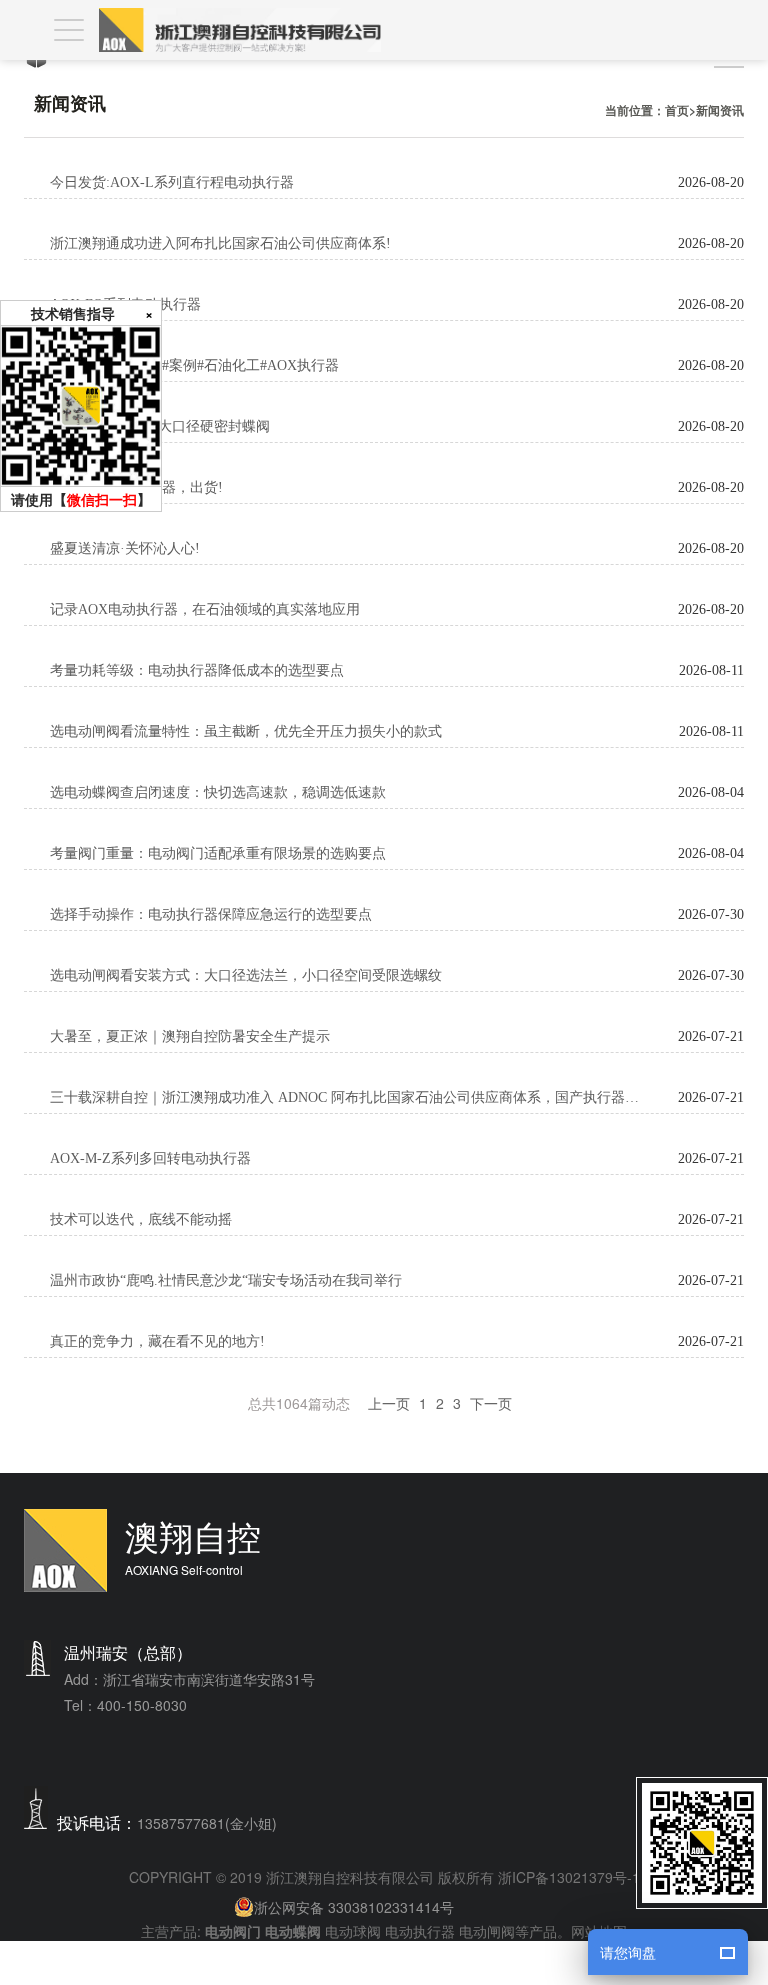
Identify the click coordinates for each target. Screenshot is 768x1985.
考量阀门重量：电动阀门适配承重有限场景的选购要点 (218, 853)
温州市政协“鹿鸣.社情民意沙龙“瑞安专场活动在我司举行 (226, 1280)
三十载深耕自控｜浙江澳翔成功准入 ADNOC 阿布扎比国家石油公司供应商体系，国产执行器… (344, 1097)
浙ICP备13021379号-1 (569, 1877)
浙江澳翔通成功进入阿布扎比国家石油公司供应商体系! (220, 243)
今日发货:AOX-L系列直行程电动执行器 (172, 182)
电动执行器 (420, 1931)
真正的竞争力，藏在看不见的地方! (157, 1341)
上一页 (389, 1403)
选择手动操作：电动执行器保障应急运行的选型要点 (211, 914)
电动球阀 (353, 1931)
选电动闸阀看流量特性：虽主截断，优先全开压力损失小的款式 (246, 731)
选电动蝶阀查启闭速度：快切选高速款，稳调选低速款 (218, 792)
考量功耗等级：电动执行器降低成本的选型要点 (197, 670)
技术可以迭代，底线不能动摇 (141, 1219)
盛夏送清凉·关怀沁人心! (125, 548)
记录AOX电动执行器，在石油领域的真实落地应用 (205, 609)
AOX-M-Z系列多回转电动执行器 (150, 1158)
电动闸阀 (487, 1931)
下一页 (491, 1403)
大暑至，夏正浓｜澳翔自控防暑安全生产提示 (190, 1036)
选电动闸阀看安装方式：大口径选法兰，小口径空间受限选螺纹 (246, 975)
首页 (677, 110)
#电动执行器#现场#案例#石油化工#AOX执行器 (194, 365)
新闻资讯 (720, 110)
